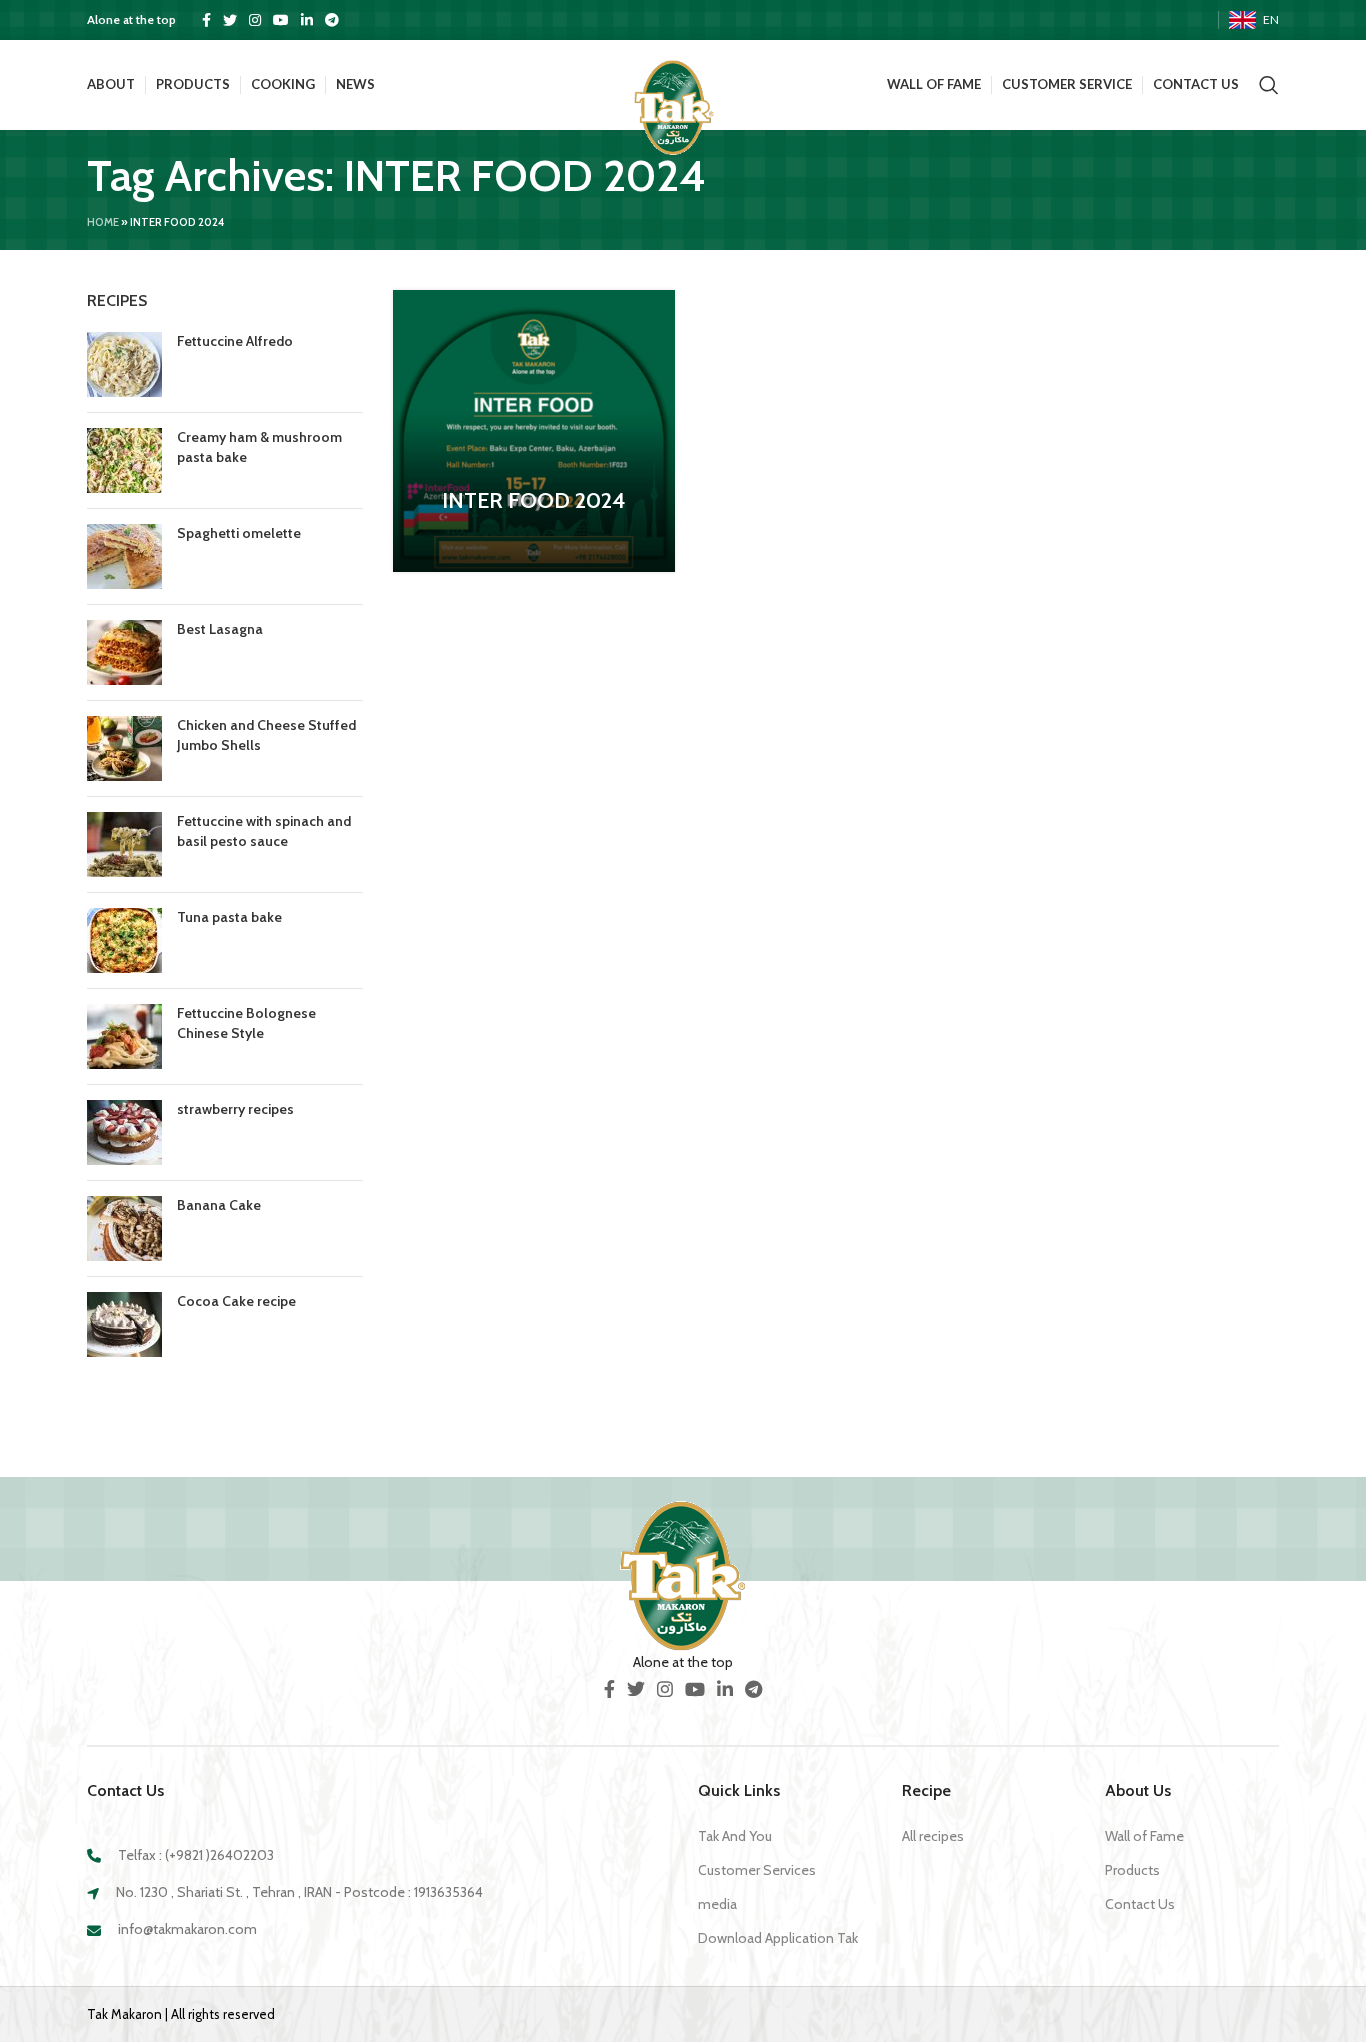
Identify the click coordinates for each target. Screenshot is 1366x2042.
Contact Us (1140, 1904)
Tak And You (735, 1836)
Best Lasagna (220, 629)
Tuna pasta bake (229, 917)
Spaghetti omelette (239, 533)
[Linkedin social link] (307, 20)
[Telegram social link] (332, 20)
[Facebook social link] (206, 20)
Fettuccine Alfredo (235, 341)
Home (103, 222)
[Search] (1269, 85)
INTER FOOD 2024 (533, 500)
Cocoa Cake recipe (236, 1301)
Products (1132, 1870)
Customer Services (757, 1870)
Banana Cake (219, 1205)
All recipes (933, 1836)
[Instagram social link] (255, 20)
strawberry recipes (235, 1109)
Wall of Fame (1144, 1836)
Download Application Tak (778, 1938)
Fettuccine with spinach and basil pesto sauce (264, 831)
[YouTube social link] (281, 20)
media (717, 1904)
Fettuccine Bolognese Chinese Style (246, 1023)
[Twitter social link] (230, 20)
